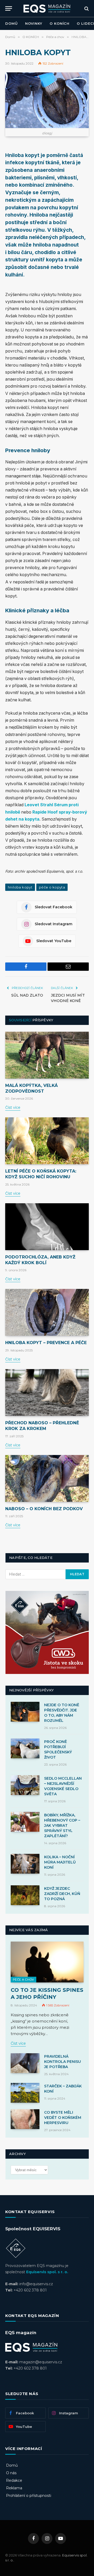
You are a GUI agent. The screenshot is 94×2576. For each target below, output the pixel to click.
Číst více (13, 1107)
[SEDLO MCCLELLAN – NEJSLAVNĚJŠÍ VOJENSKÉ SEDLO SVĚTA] (25, 1785)
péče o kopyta (52, 887)
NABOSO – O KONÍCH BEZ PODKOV (44, 1509)
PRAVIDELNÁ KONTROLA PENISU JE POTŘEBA (63, 2062)
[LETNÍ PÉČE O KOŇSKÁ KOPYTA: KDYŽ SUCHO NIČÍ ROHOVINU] (47, 1141)
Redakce (14, 2480)
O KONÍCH (60, 23)
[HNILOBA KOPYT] (47, 100)
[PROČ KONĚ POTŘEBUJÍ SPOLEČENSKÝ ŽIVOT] (25, 1748)
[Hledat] (86, 8)
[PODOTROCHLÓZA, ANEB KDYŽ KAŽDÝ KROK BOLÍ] (47, 1227)
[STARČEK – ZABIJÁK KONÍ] (25, 2093)
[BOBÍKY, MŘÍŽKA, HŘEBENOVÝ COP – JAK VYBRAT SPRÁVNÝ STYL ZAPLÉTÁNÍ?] (25, 1822)
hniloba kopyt (20, 887)
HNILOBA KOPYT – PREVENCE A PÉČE (46, 1343)
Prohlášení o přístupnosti (29, 2496)
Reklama (14, 2488)
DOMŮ (11, 23)
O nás (11, 2473)
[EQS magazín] (47, 8)
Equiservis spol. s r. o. (47, 2272)
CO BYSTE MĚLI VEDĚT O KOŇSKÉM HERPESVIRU (63, 2118)
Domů (12, 2465)
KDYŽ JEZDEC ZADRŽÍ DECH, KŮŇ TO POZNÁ (62, 1894)
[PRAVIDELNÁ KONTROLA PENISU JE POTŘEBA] (25, 2063)
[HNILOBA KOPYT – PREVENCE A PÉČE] (47, 1312)
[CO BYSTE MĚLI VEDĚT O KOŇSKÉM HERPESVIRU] (25, 2119)
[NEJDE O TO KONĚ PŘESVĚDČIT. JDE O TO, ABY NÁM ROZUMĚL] (25, 1712)
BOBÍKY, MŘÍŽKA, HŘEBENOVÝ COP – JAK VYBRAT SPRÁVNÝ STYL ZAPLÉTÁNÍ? (62, 1825)
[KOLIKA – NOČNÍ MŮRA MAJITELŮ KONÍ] (25, 1864)
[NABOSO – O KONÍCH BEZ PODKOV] (47, 1478)
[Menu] (9, 8)
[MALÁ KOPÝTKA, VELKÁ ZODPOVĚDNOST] (47, 1055)
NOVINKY (34, 23)
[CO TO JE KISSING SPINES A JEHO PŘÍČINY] (47, 1962)
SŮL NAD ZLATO (27, 995)
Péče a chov (23, 1980)
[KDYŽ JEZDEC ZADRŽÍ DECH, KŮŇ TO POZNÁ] (25, 1895)
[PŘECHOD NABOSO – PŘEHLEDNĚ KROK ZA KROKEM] (47, 1393)
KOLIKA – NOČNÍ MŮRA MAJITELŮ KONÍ (60, 1862)
